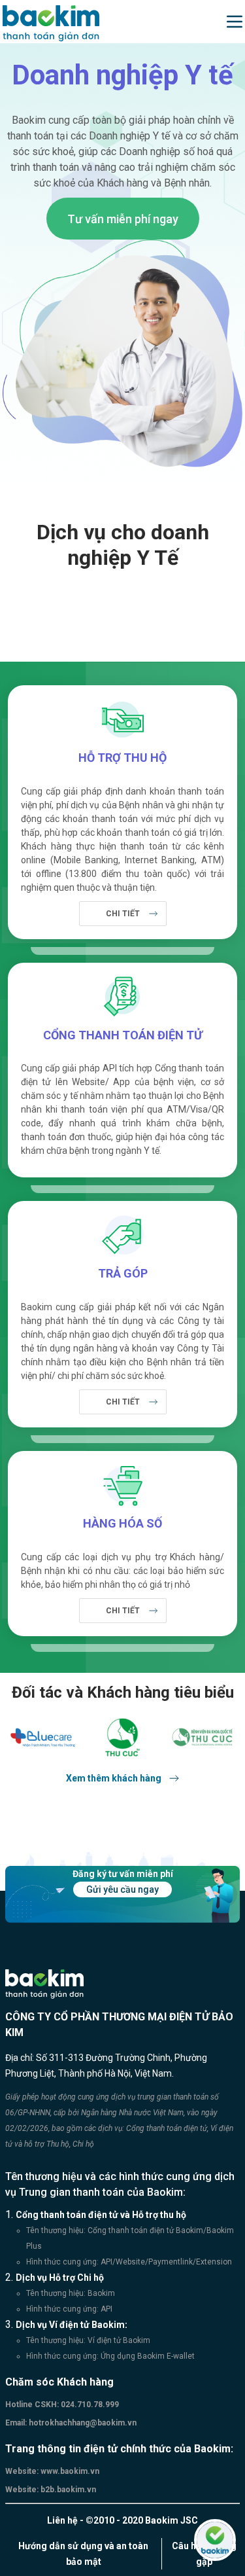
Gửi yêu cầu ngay (122, 1889)
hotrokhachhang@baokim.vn (82, 2423)
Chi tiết (123, 914)
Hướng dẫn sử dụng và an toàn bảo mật (83, 2554)
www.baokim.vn (69, 2471)
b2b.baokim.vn (67, 2490)
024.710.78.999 (89, 2405)
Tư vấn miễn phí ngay (123, 219)
